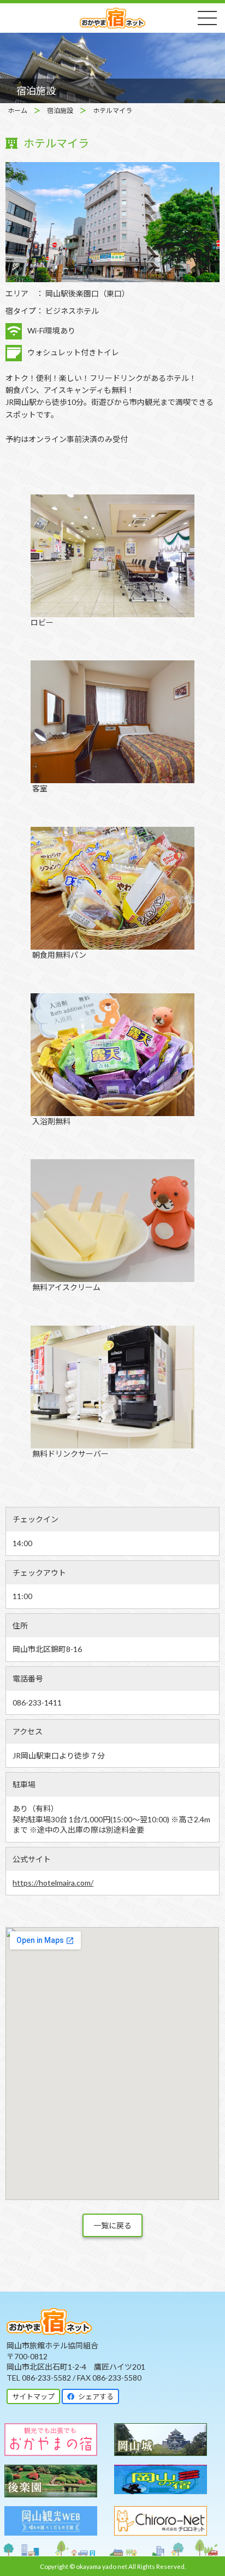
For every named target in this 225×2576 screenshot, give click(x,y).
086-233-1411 (37, 1703)
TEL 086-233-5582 (39, 2378)
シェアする (94, 2396)
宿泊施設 (60, 111)
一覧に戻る (112, 2225)
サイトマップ (33, 2396)
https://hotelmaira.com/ (53, 1883)
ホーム (17, 111)
